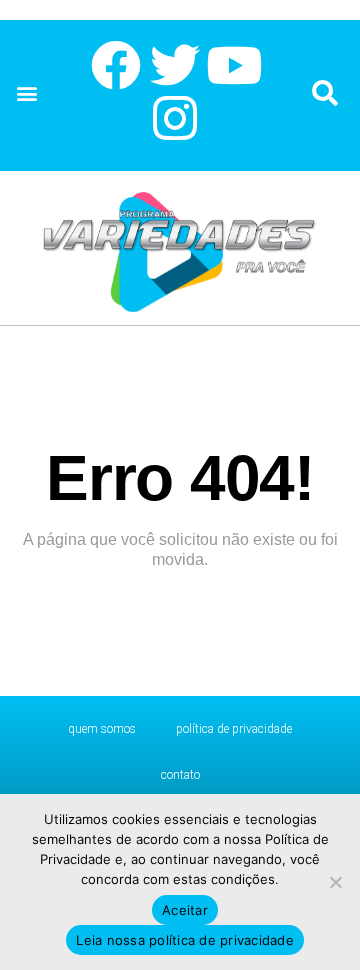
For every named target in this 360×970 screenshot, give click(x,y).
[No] (335, 882)
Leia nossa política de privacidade (185, 940)
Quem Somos (102, 729)
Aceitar (185, 910)
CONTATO (180, 775)
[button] (26, 93)
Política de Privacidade (234, 729)
